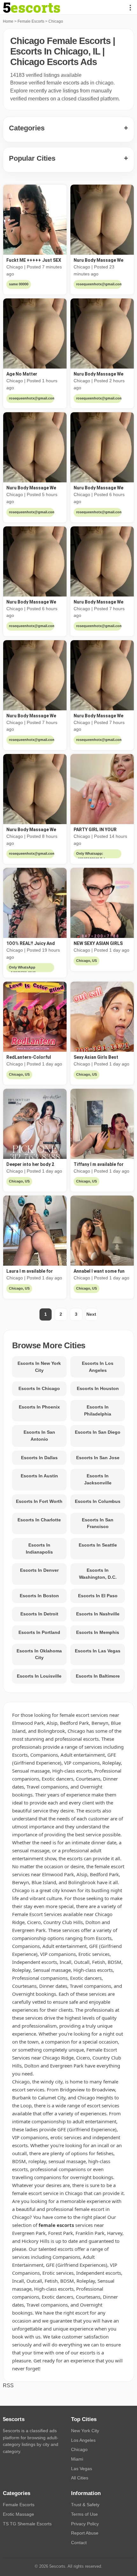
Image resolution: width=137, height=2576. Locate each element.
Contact (79, 2543)
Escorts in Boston (39, 1596)
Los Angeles (83, 2440)
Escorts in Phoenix (39, 1407)
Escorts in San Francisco (98, 1523)
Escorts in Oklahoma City (39, 1654)
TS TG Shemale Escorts (27, 2524)
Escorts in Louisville (39, 1676)
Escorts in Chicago (39, 1388)
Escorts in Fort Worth (39, 1501)
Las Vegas (82, 2469)
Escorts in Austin (39, 1476)
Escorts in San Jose (98, 1458)
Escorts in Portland (39, 1632)
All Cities (80, 2478)
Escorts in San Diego (98, 1432)
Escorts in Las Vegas (98, 1651)
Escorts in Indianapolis (39, 1548)
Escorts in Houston (98, 1388)
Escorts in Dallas (39, 1458)
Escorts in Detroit (39, 1614)
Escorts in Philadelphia (98, 1410)
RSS (8, 2386)
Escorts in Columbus (98, 1501)
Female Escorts (31, 21)
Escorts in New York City (39, 1367)
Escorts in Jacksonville (98, 1479)
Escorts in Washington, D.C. (98, 1574)
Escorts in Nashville (98, 1614)
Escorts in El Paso (98, 1596)
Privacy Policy (85, 2524)
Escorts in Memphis (98, 1632)
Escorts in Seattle (98, 1545)
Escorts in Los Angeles (98, 1367)
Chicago (79, 2449)
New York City (85, 2431)
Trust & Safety (85, 2505)
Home (8, 21)
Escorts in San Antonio (39, 1436)
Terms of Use (84, 2514)
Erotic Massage (18, 2514)
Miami (77, 2459)
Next (91, 1314)
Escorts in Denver (39, 1570)
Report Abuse (85, 2533)
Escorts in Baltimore (98, 1676)
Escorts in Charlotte (39, 1520)
